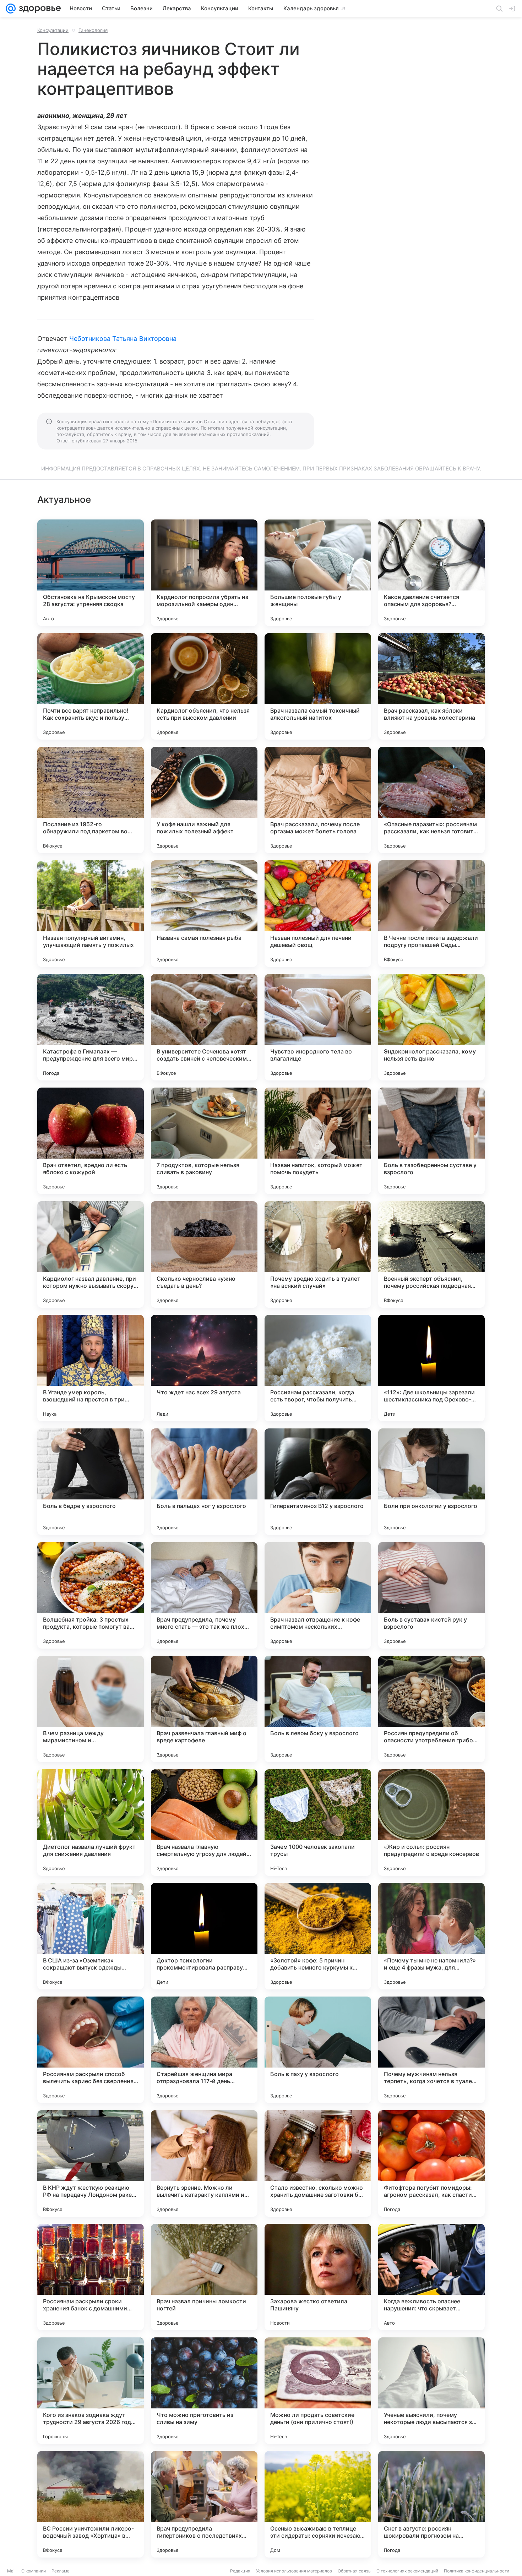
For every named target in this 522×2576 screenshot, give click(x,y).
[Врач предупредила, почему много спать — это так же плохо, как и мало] (204, 1595)
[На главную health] (38, 9)
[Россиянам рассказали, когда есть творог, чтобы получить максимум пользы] (318, 1368)
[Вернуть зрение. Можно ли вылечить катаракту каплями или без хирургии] (204, 2163)
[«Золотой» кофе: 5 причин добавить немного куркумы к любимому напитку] (318, 1936)
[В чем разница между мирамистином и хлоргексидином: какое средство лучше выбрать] (91, 1709)
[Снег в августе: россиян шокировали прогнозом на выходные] (431, 2504)
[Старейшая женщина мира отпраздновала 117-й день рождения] (204, 2050)
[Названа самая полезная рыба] (204, 914)
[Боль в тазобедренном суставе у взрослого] (431, 1141)
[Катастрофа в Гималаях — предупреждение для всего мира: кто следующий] (91, 1027)
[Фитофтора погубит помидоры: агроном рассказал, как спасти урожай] (431, 2163)
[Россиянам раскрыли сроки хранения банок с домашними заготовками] (91, 2277)
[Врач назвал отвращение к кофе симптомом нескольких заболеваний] (318, 1595)
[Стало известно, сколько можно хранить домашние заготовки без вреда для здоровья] (318, 2163)
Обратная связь (354, 2571)
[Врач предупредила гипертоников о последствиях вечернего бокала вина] (204, 2504)
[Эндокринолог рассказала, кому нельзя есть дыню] (431, 1027)
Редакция (240, 2571)
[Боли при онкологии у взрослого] (431, 1482)
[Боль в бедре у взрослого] (91, 1482)
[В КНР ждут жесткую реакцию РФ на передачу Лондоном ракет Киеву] (91, 2163)
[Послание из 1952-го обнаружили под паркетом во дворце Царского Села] (91, 800)
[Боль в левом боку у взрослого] (318, 1709)
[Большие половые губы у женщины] (318, 573)
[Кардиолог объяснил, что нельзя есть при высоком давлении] (204, 686)
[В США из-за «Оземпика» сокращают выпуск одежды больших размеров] (91, 1936)
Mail (11, 2571)
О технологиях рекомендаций (407, 2571)
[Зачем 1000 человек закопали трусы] (318, 1823)
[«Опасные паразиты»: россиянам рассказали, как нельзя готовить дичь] (431, 800)
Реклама (61, 2571)
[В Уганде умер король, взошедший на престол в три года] (91, 1368)
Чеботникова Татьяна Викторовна (123, 339)
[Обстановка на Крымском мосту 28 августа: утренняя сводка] (91, 573)
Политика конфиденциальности (477, 2571)
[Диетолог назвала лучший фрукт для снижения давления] (91, 1823)
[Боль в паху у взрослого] (318, 2050)
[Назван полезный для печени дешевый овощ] (318, 914)
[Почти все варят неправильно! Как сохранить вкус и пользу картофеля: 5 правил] (91, 686)
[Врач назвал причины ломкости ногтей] (204, 2277)
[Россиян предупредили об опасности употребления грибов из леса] (431, 1709)
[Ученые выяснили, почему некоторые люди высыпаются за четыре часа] (431, 2391)
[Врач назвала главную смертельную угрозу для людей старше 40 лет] (204, 1823)
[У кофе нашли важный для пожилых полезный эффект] (204, 800)
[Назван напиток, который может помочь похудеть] (318, 1141)
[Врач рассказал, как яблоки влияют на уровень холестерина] (431, 686)
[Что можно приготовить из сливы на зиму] (204, 2391)
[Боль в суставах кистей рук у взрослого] (431, 1595)
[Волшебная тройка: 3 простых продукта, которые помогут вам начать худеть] (91, 1595)
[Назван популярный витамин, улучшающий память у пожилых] (91, 914)
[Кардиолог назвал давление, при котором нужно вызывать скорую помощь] (91, 1254)
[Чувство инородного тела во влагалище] (318, 1027)
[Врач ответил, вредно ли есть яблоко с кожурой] (91, 1141)
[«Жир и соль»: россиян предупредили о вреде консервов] (431, 1823)
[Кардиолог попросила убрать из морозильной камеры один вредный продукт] (204, 573)
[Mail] (11, 9)
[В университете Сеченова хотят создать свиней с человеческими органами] (204, 1027)
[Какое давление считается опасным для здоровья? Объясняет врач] (431, 573)
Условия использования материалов (294, 2571)
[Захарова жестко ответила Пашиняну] (318, 2277)
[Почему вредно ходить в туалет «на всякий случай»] (318, 1254)
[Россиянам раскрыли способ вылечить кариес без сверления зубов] (91, 2050)
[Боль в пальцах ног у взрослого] (204, 1482)
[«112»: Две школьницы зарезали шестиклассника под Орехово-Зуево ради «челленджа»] (431, 1368)
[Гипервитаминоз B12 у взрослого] (318, 1482)
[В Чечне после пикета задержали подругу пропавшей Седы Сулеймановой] (431, 914)
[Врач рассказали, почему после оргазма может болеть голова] (318, 800)
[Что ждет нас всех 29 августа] (204, 1368)
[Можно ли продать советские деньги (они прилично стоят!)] (318, 2391)
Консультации (53, 30)
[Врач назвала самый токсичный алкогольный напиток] (318, 686)
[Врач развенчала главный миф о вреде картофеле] (204, 1709)
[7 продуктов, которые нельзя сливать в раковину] (204, 1141)
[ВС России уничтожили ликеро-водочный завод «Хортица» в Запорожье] (91, 2504)
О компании (34, 2571)
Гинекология (93, 30)
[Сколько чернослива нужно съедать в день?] (204, 1254)
